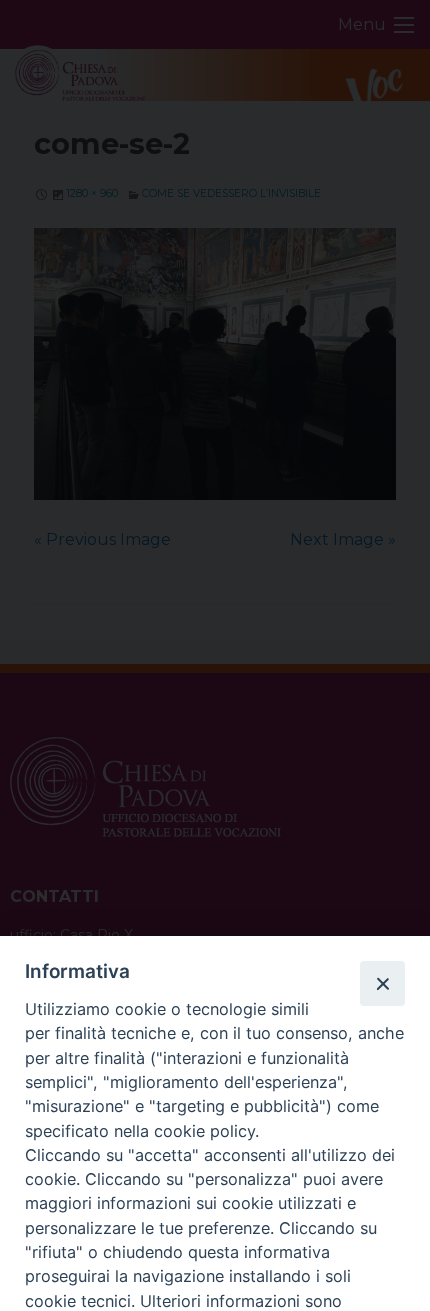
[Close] (382, 983)
